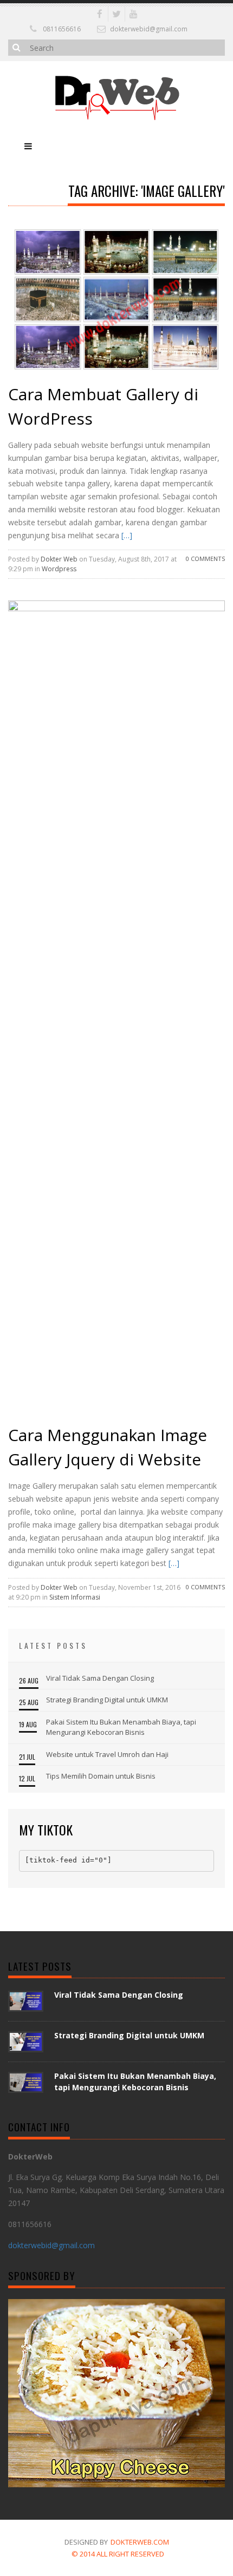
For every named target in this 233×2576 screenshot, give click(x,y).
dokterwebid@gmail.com (149, 29)
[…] (126, 535)
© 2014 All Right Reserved (118, 2554)
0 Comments (205, 559)
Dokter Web (59, 559)
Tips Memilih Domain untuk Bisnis (101, 1776)
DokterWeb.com (140, 2542)
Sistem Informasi (75, 1597)
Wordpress (59, 569)
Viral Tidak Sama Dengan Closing (100, 1678)
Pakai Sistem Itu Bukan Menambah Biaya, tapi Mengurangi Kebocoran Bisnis (121, 1727)
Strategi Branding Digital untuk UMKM (107, 1700)
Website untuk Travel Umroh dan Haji (107, 1754)
